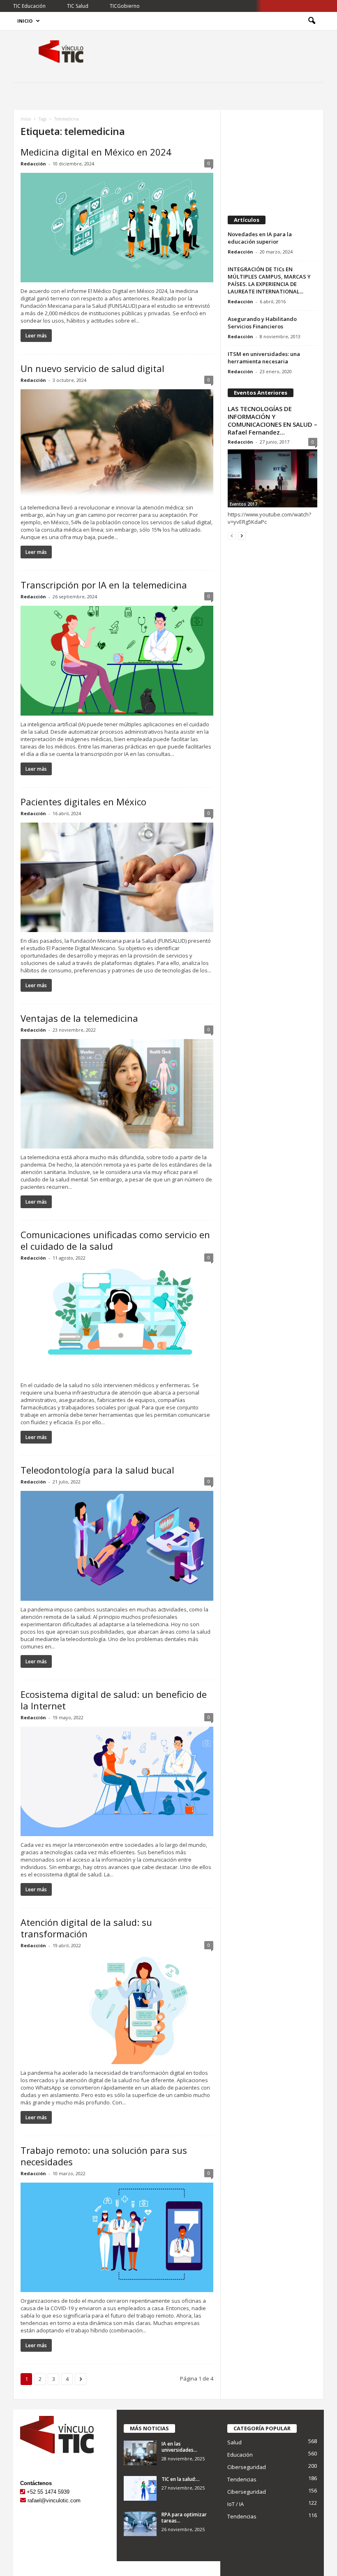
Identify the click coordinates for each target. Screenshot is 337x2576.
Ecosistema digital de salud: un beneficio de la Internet (114, 1700)
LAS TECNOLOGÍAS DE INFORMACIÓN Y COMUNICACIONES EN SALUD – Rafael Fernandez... (272, 420)
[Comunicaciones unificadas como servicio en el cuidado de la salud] (117, 1322)
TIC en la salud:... (181, 2479)
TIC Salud (78, 6)
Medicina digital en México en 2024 (96, 152)
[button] (312, 21)
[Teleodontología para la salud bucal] (117, 1546)
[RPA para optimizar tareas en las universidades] (140, 2524)
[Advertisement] (272, 159)
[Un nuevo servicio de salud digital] (117, 444)
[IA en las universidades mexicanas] (140, 2453)
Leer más (36, 336)
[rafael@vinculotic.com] (23, 2500)
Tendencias (242, 2479)
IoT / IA (235, 2504)
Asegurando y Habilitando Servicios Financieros (262, 323)
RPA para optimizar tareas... (184, 2518)
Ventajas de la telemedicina (79, 1018)
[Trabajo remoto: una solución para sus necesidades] (117, 2237)
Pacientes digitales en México (83, 802)
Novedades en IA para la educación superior (260, 238)
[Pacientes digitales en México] (117, 877)
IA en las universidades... (179, 2447)
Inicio (25, 21)
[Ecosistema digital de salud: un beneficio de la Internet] (117, 1781)
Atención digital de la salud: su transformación (86, 1928)
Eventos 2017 (244, 504)
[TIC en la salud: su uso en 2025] (140, 2488)
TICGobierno (125, 6)
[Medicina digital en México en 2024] (117, 228)
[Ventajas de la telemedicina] (117, 1094)
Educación (240, 2455)
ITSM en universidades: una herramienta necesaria (264, 358)
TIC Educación (29, 6)
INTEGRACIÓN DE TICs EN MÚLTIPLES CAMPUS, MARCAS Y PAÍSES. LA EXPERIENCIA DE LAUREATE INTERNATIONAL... (269, 280)
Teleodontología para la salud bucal (97, 1470)
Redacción (33, 164)
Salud (234, 2442)
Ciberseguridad (247, 2467)
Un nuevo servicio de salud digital (92, 368)
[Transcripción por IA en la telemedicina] (117, 660)
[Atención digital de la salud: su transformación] (117, 2009)
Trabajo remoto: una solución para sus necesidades (104, 2156)
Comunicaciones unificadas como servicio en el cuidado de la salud (115, 1240)
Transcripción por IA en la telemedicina (104, 585)
